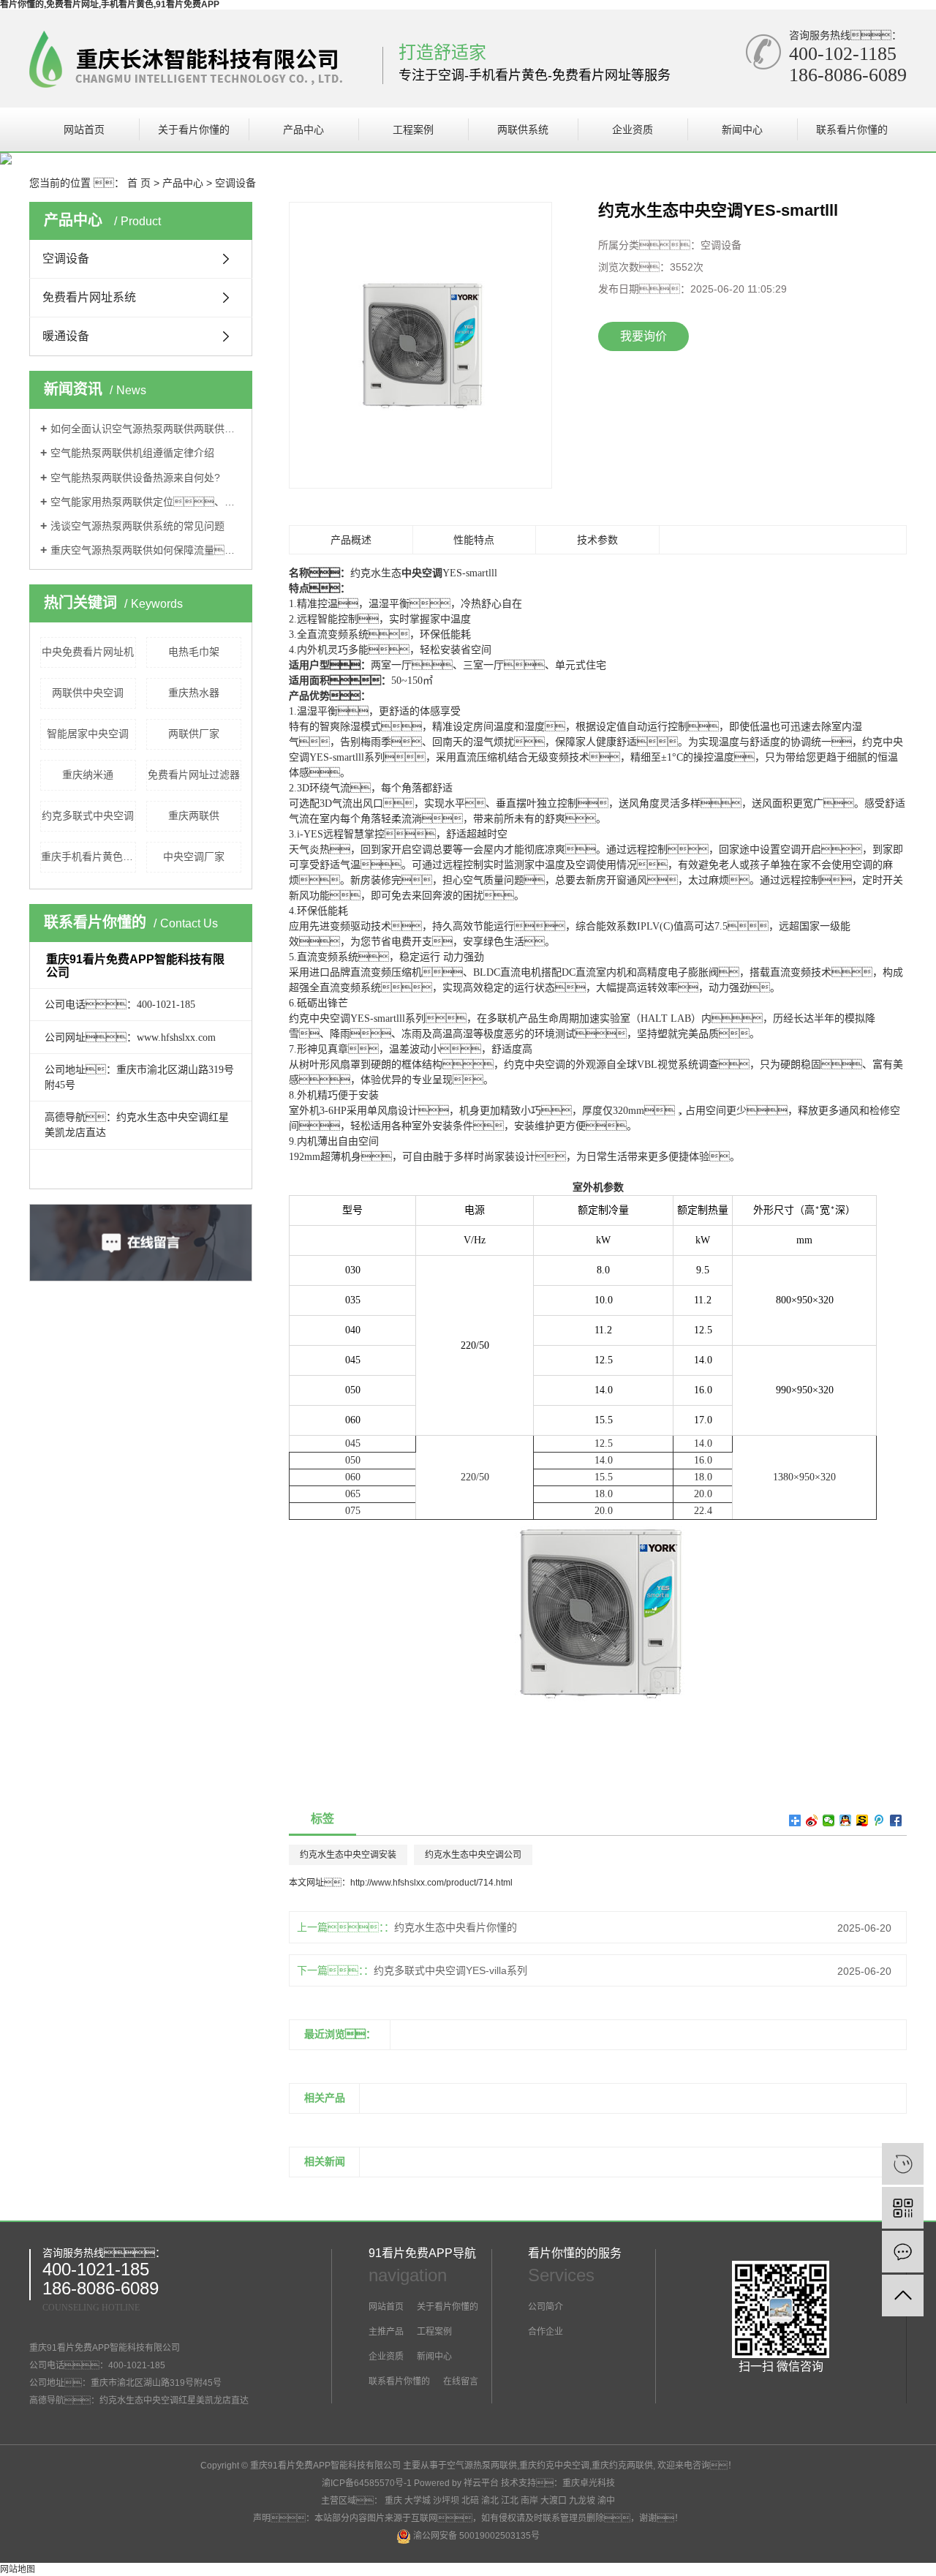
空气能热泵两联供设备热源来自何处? (135, 478)
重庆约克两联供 (622, 2466)
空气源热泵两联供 (482, 2466)
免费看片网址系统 (89, 297)
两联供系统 (523, 129)
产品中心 (303, 129)
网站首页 (84, 129)
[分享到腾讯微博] (879, 1820)
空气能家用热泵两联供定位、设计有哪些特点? (146, 502)
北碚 (470, 2501)
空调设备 (235, 183)
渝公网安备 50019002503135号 (475, 2536)
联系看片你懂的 (852, 129)
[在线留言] (903, 2252)
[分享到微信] (829, 1820)
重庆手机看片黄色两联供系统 (88, 856)
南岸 (529, 2501)
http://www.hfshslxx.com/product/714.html (431, 1883)
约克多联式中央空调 (88, 816)
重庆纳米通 (88, 775)
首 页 (139, 183)
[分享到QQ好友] (846, 1820)
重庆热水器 (194, 693)
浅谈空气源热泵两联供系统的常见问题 (137, 526)
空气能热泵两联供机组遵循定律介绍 (132, 453)
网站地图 (18, 2569)
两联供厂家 (194, 734)
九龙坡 (582, 2501)
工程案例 (413, 129)
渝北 (490, 2501)
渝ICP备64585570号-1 (367, 2483)
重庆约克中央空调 (554, 2466)
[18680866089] (903, 2164)
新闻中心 (742, 129)
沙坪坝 (446, 2501)
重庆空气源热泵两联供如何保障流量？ (146, 550)
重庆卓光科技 (589, 2483)
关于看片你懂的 (194, 129)
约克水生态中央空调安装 (348, 1855)
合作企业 (546, 2332)
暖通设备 (66, 336)
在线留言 (460, 2381)
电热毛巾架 (194, 652)
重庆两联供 (194, 816)
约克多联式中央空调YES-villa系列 (450, 1970)
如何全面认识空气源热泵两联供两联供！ (146, 429)
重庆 (393, 2501)
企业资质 (633, 129)
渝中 (606, 2501)
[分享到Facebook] (896, 1820)
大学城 (418, 2501)
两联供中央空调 (88, 693)
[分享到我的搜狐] (863, 1820)
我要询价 (643, 336)
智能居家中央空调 (88, 734)
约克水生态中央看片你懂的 (456, 1927)
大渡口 (554, 2501)
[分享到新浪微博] (812, 1820)
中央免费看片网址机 (88, 652)
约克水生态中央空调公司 (473, 1855)
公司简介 (546, 2307)
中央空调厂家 (194, 856)
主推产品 (386, 2332)
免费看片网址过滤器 (194, 775)
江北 (510, 2501)
